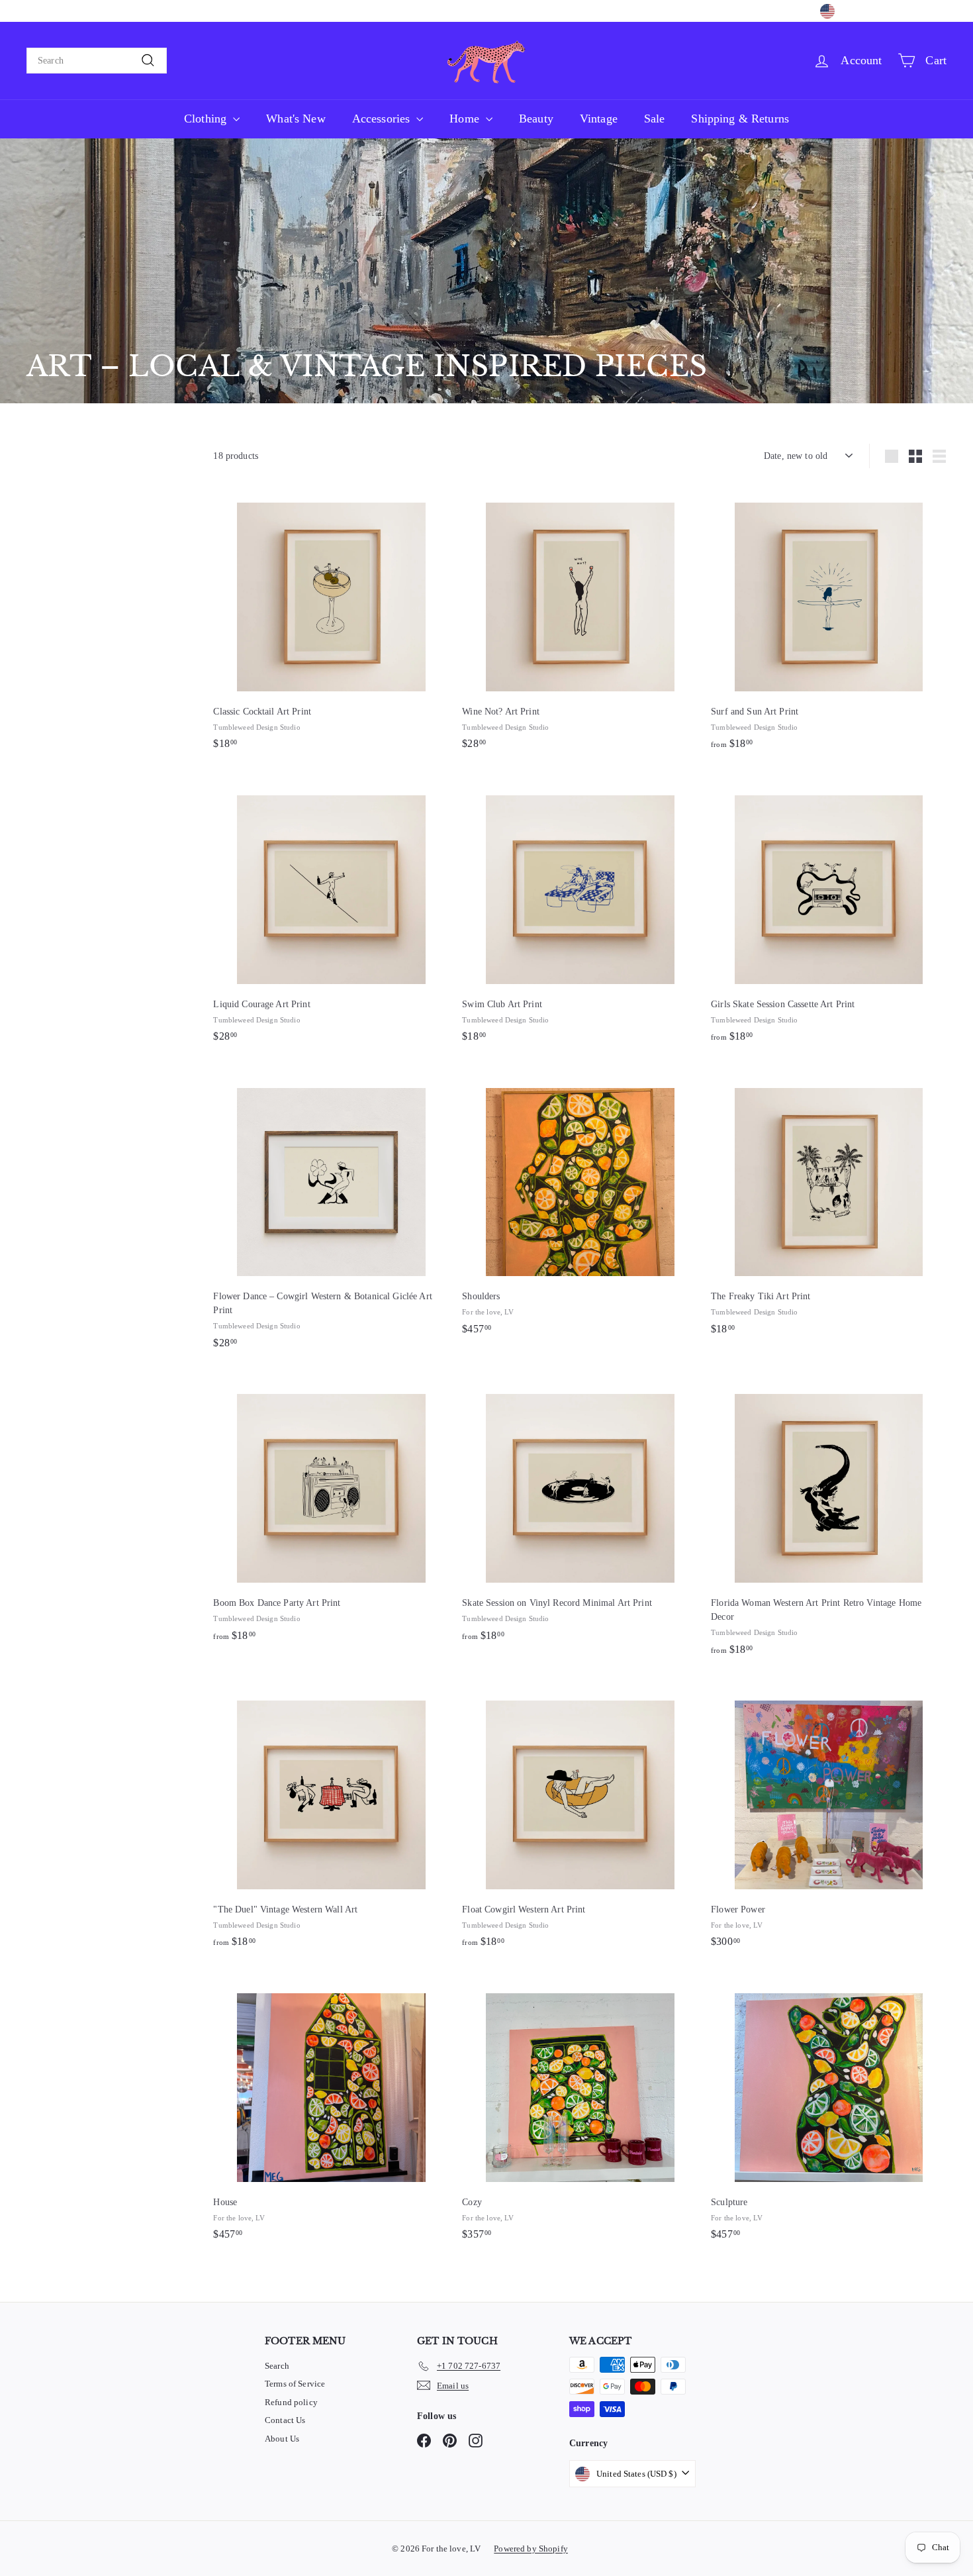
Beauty (536, 119)
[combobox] (97, 61)
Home (466, 119)
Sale (655, 119)
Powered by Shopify (531, 2549)
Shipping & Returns (740, 119)
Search (277, 2366)
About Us (282, 2439)
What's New (296, 119)
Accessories (383, 119)
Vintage (599, 119)
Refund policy (291, 2402)
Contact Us (285, 2420)
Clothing (207, 119)
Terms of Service (295, 2384)
